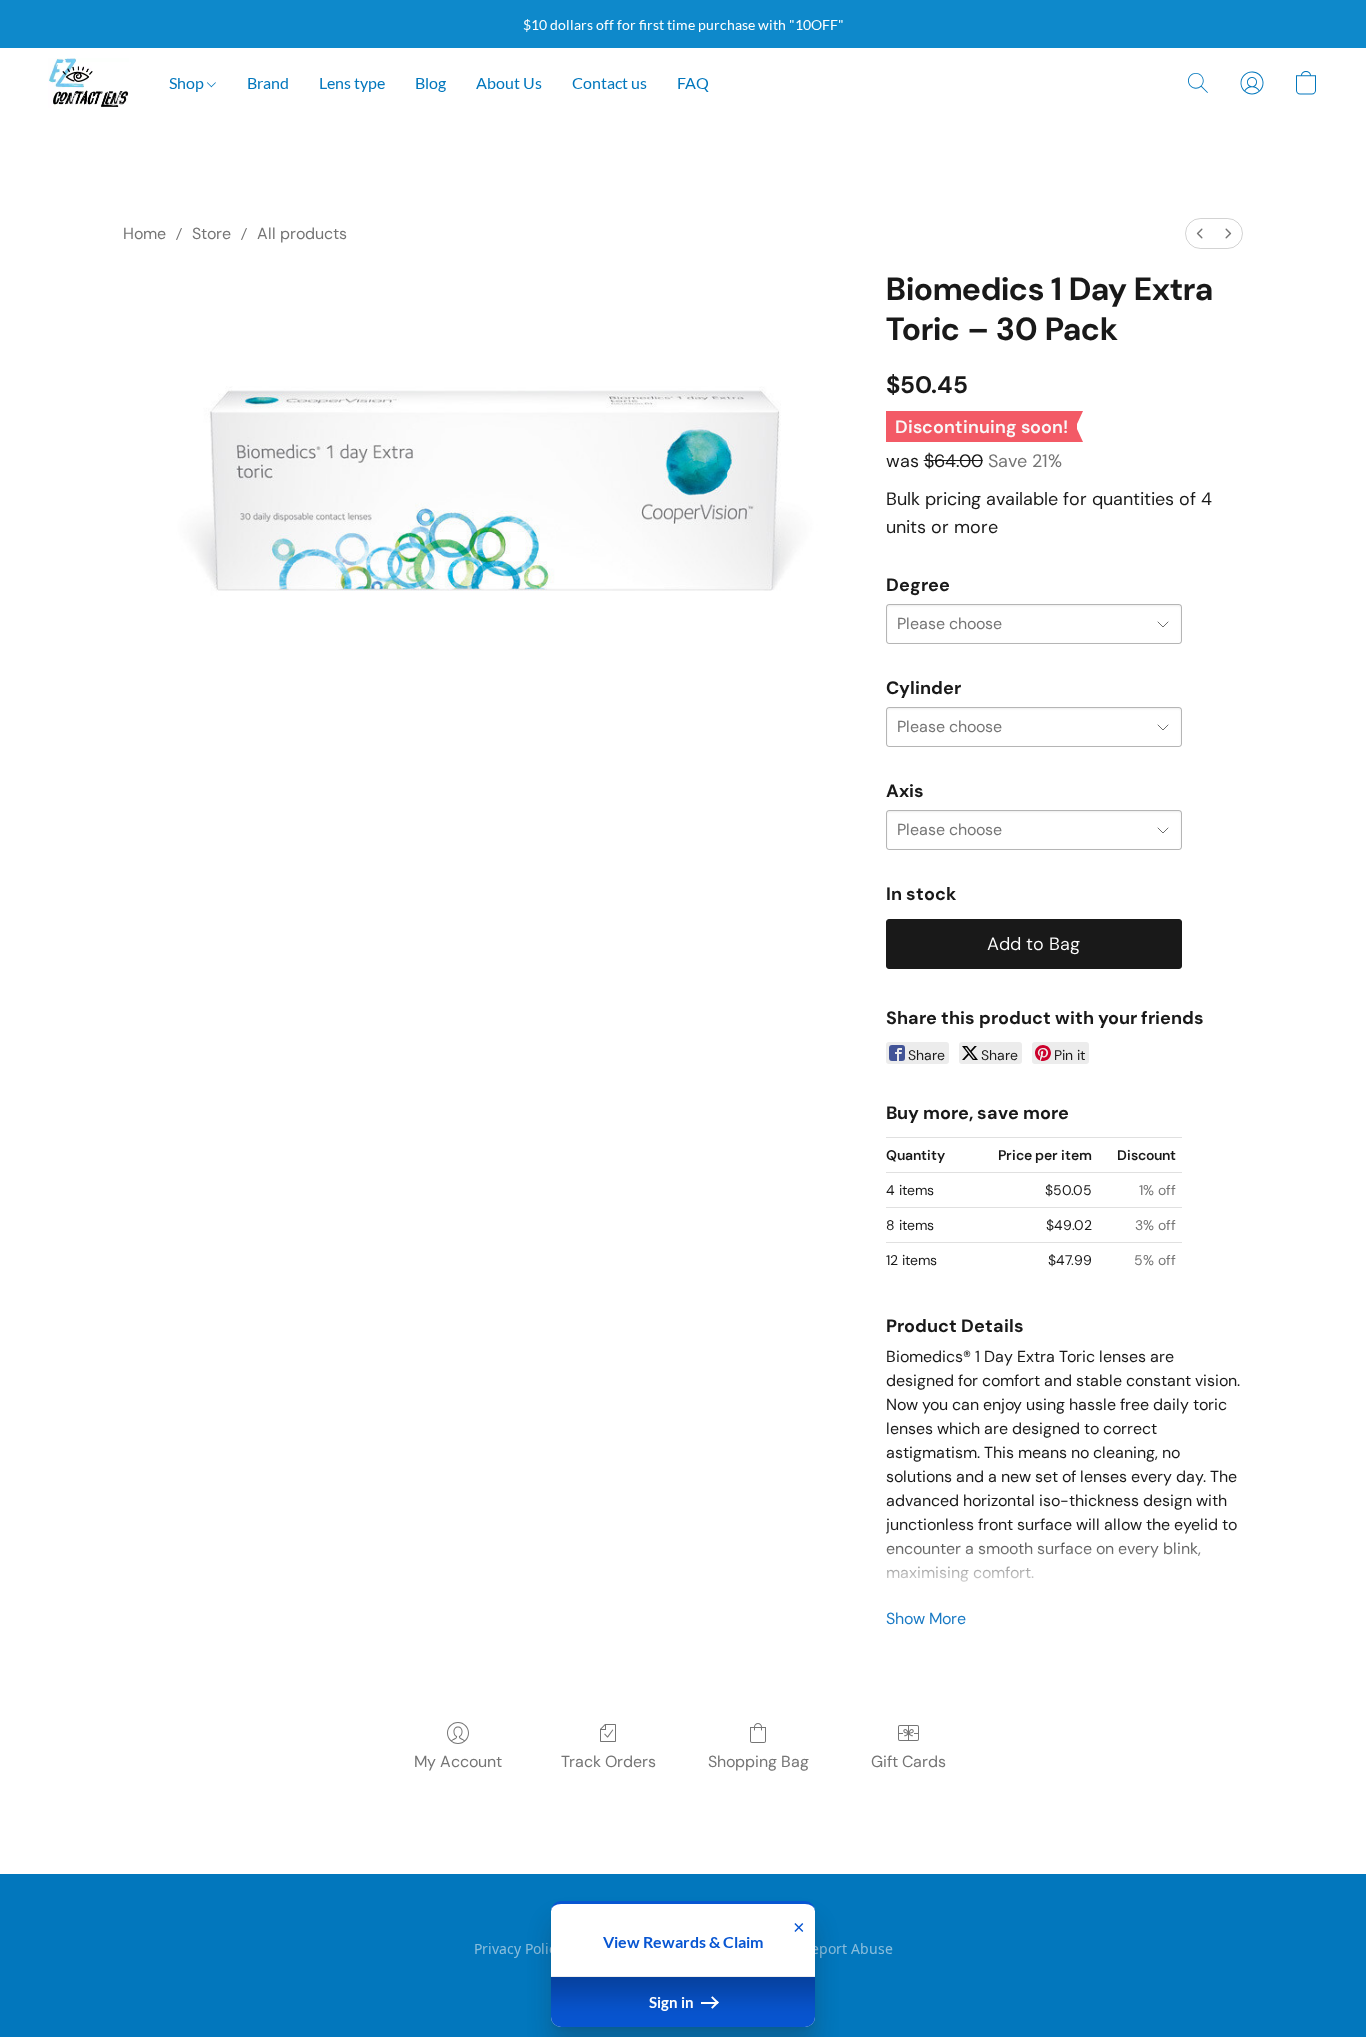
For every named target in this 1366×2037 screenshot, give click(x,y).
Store (211, 233)
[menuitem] (1200, 233)
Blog (430, 82)
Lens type (352, 82)
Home (144, 233)
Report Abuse (847, 1948)
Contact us (609, 82)
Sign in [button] (673, 2002)
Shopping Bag (758, 1761)
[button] (88, 83)
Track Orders (608, 1761)
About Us (509, 82)
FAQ (693, 82)
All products (302, 233)
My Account (458, 1761)
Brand (268, 82)
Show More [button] (926, 1618)
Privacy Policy (518, 1948)
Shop (188, 82)
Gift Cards (908, 1761)
